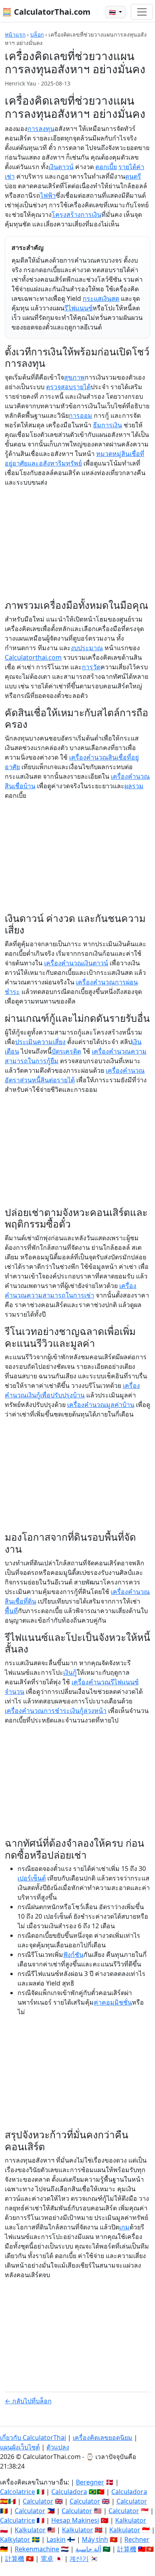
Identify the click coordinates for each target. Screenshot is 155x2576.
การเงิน (91, 214)
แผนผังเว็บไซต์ (20, 2447)
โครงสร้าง (66, 214)
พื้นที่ (11, 1611)
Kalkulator (131, 2520)
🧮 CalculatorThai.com (46, 12)
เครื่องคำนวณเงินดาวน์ (76, 963)
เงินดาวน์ (61, 167)
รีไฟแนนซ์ (78, 308)
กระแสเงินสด (101, 298)
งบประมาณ (87, 648)
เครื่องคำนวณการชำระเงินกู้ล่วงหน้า (56, 1711)
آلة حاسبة (88, 2549)
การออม (80, 415)
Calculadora (69, 2492)
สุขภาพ (74, 377)
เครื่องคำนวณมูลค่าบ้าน (101, 1405)
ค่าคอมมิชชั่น (113, 2002)
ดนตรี (133, 176)
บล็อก (37, 34)
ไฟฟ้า (48, 195)
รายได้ (127, 167)
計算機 (127, 2549)
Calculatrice (17, 2520)
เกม (124, 2227)
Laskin (56, 2539)
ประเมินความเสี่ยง (40, 1042)
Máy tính (95, 2539)
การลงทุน (41, 129)
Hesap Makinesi (75, 2520)
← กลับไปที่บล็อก (28, 2401)
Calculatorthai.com (33, 657)
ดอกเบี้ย (106, 167)
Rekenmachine (37, 2549)
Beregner (90, 2482)
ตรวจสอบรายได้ (68, 387)
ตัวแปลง (58, 2447)
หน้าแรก (15, 34)
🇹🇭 (113, 12)
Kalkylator (15, 2539)
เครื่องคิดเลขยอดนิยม (103, 2438)
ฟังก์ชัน (73, 1954)
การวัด (91, 667)
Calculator (38, 2501)
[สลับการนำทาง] (142, 12)
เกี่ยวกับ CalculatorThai (33, 2438)
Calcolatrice (17, 2492)
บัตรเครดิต (66, 1051)
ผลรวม (134, 786)
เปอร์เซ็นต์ (32, 1878)
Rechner (137, 2539)
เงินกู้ (70, 1672)
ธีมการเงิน (108, 425)
